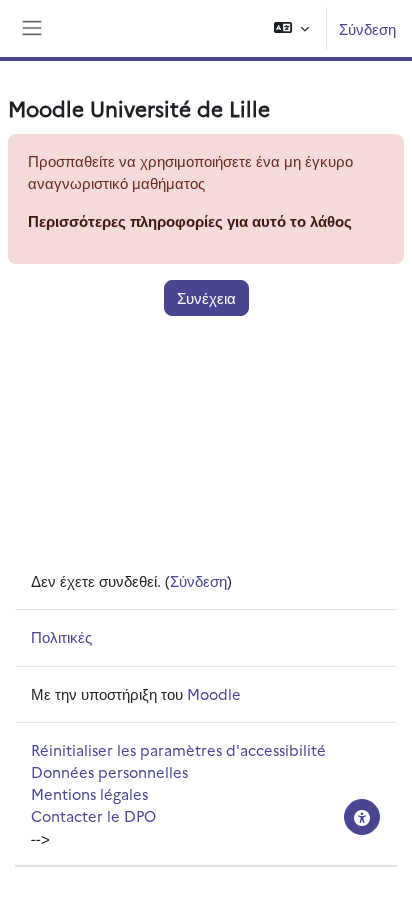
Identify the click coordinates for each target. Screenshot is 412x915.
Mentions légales (89, 793)
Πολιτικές (61, 636)
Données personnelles (109, 771)
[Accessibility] (362, 817)
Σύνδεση (367, 28)
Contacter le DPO (93, 815)
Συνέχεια (206, 297)
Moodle (214, 693)
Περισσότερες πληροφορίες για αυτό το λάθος (190, 220)
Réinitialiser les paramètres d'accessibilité (178, 749)
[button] (291, 28)
